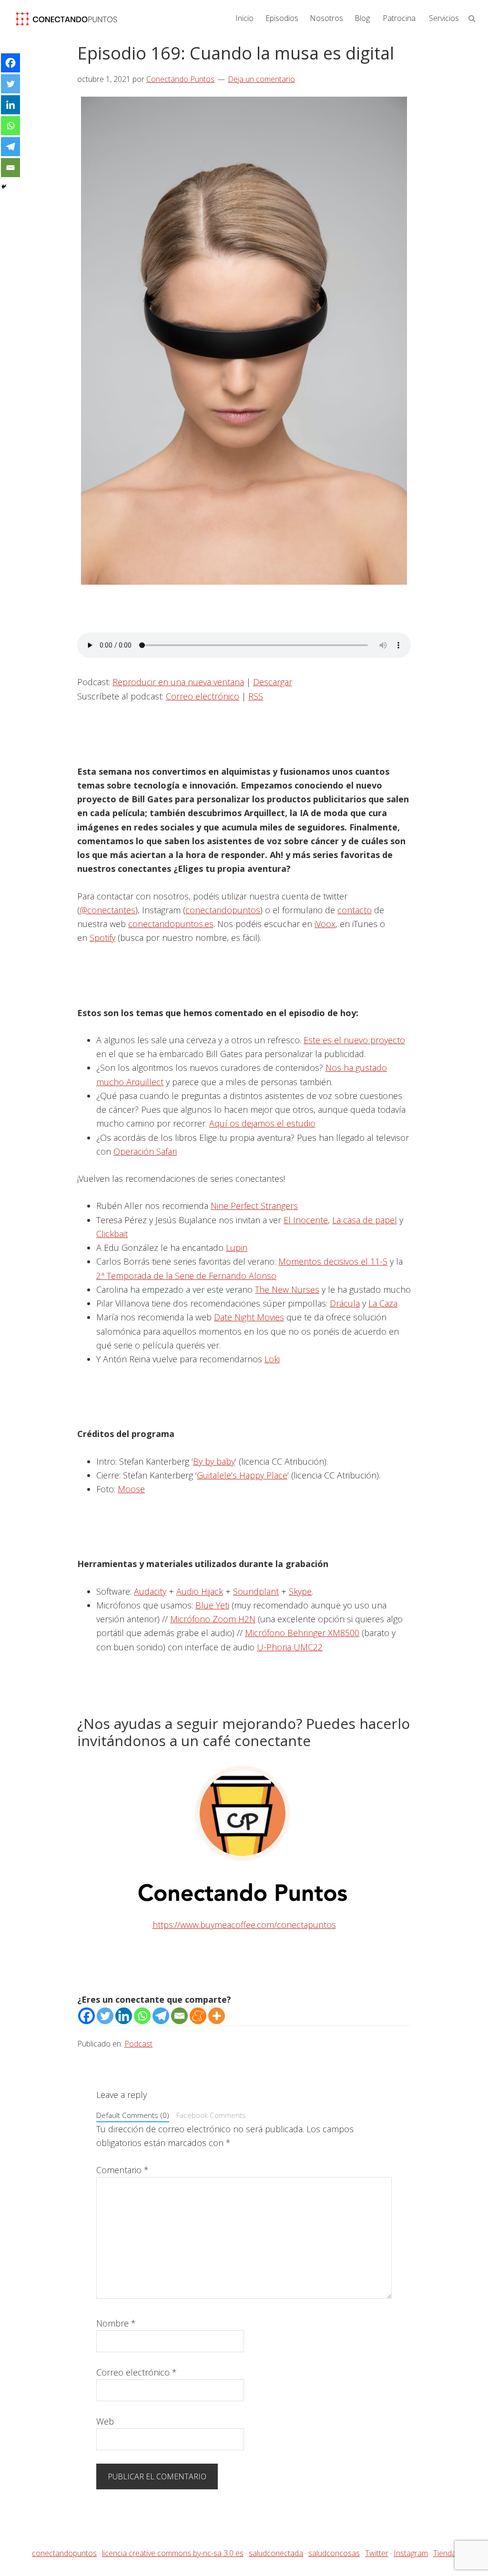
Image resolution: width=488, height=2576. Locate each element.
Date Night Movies (249, 1317)
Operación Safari (145, 1151)
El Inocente (306, 1220)
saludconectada (276, 2553)
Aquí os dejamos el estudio (262, 1123)
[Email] (179, 2016)
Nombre (116, 2323)
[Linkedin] (124, 2016)
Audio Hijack (200, 1591)
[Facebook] (86, 2016)
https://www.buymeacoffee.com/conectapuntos (244, 1925)
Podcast (138, 2044)
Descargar (273, 682)
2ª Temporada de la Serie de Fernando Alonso (186, 1276)
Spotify (102, 938)
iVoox (325, 924)
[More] (217, 2016)
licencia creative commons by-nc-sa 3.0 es (173, 2553)
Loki (272, 1359)
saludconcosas (334, 2553)
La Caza (383, 1303)
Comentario (122, 2170)
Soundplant (256, 1591)
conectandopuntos (223, 910)
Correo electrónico (203, 696)
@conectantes (107, 910)
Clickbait (112, 1234)
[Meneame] (198, 2016)
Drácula (345, 1303)
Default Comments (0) (133, 2115)
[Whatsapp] (142, 2016)
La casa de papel (365, 1220)
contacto (355, 910)
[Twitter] (105, 2016)
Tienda (445, 2553)
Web (105, 2421)
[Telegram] (161, 2016)
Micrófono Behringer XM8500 (302, 1633)
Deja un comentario (261, 79)
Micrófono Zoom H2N (213, 1619)
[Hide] (4, 187)
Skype (300, 1591)
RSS (256, 696)
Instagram (411, 2553)
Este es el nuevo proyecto (354, 1040)
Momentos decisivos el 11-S (333, 1261)
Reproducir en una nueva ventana (178, 682)
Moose (131, 1489)
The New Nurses (287, 1289)
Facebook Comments (211, 2115)
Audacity (150, 1591)
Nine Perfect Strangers (254, 1206)
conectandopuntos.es (171, 924)
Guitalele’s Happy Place (242, 1475)
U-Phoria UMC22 (290, 1647)
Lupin (237, 1248)
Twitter (377, 2553)
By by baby (214, 1461)
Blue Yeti (212, 1605)
